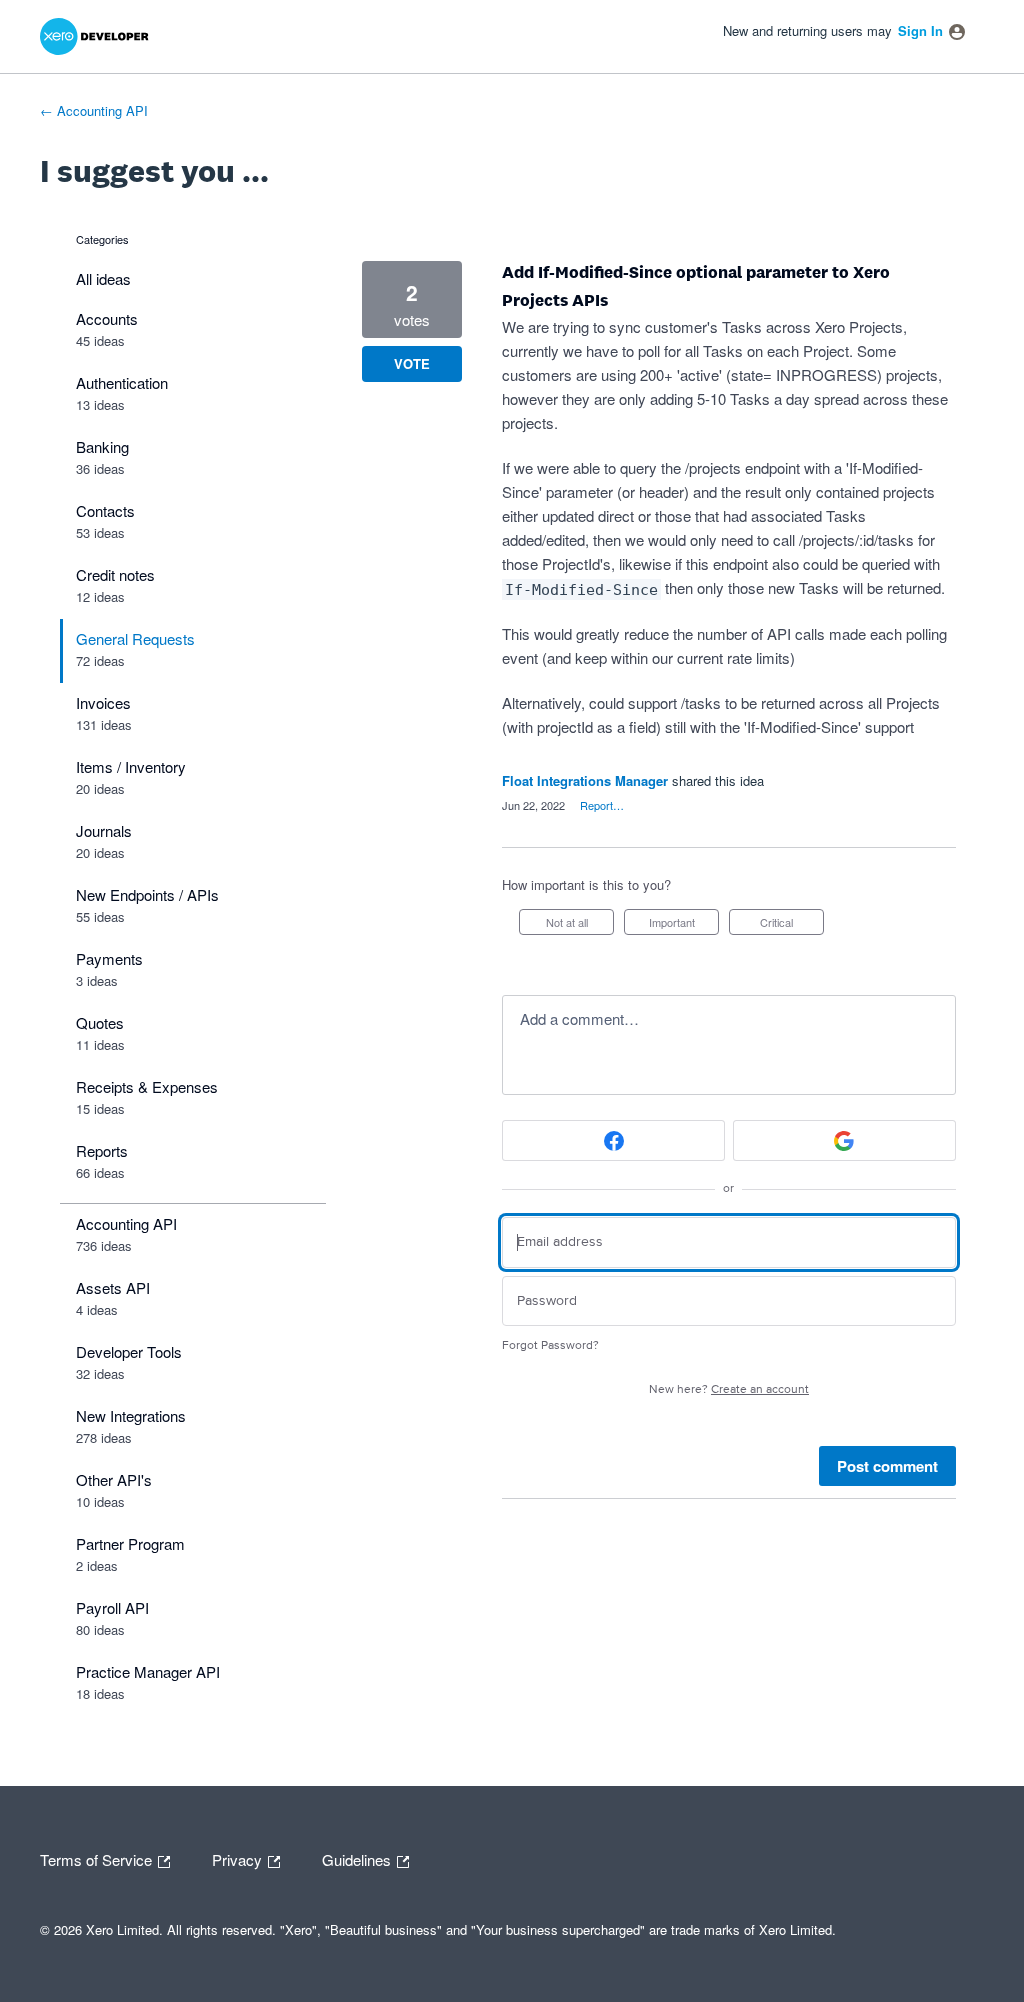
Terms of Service (98, 1858)
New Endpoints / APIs (147, 894)
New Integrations (131, 1415)
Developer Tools (129, 1351)
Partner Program (130, 1543)
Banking (102, 446)
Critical (792, 924)
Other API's (114, 1479)
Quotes (100, 1022)
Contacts (105, 510)
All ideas (103, 278)
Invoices (103, 702)
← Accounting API (94, 110)
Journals (104, 830)
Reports (102, 1150)
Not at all (580, 924)
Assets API (113, 1287)
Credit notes (115, 574)
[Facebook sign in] (613, 1140)
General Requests (135, 638)
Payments (109, 958)
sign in (920, 30)
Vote (412, 363)
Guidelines (358, 1858)
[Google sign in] (844, 1140)
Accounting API (126, 1223)
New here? (729, 1389)
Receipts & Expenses (147, 1086)
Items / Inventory (131, 766)
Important (684, 924)
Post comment (887, 1466)
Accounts (107, 318)
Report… (602, 805)
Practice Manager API (148, 1671)
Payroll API (112, 1607)
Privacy (239, 1858)
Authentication (122, 382)
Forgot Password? (550, 1345)
